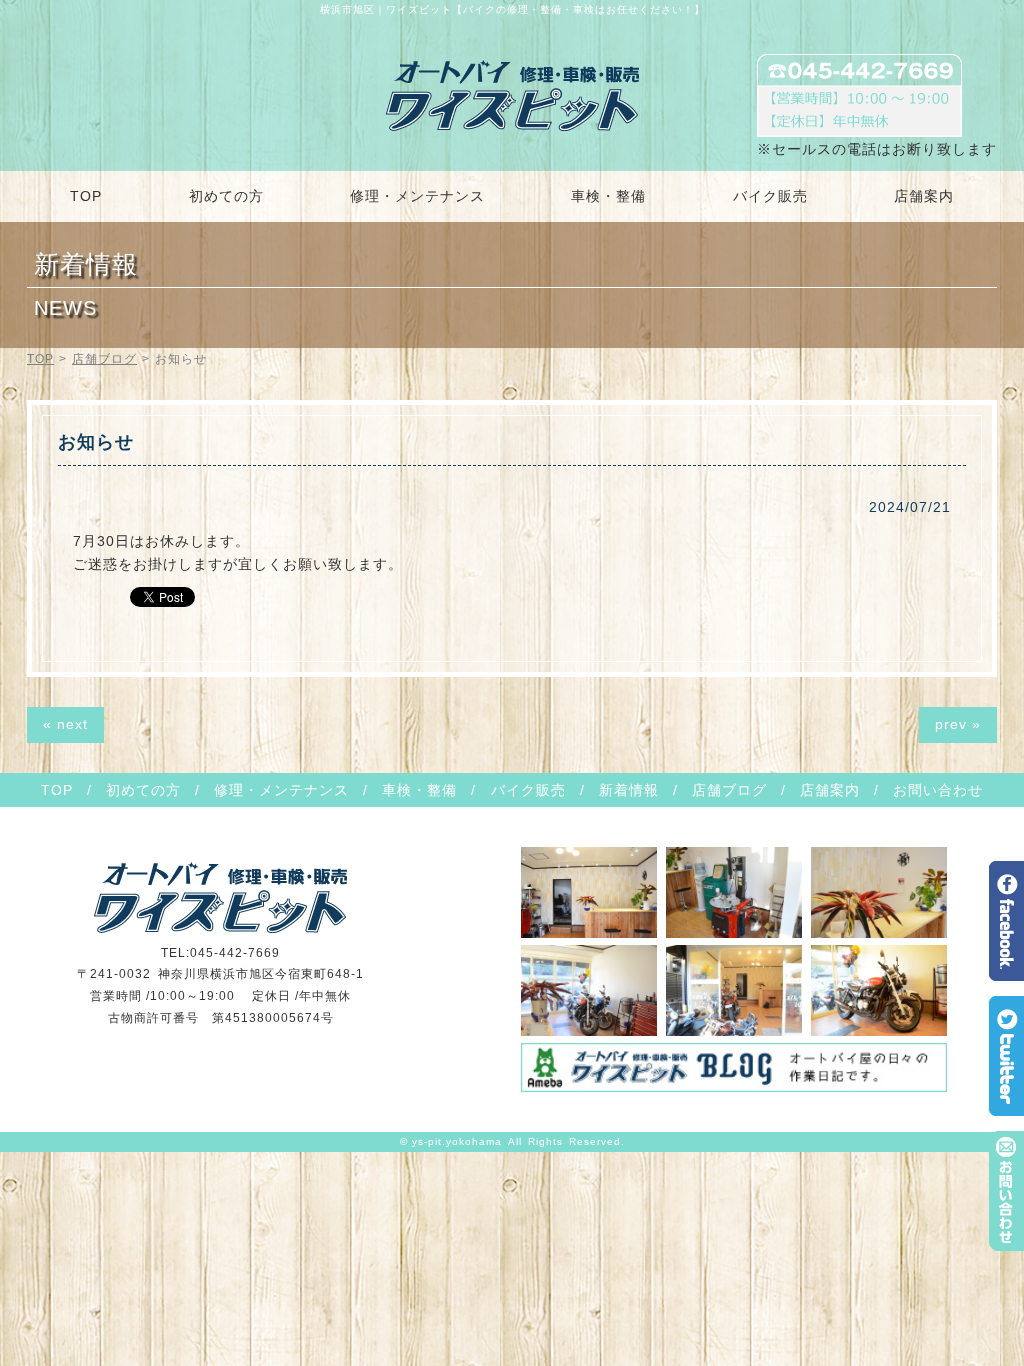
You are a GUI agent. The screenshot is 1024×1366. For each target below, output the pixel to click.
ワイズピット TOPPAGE (512, 95)
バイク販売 (770, 196)
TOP (86, 196)
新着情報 (629, 790)
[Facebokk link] (1006, 974)
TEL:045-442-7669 (220, 953)
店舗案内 (924, 196)
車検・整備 (608, 196)
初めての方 (226, 196)
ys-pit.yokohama (457, 1141)
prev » (958, 724)
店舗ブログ (104, 359)
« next (65, 724)
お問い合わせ (938, 790)
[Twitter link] (1006, 1109)
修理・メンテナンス (417, 196)
